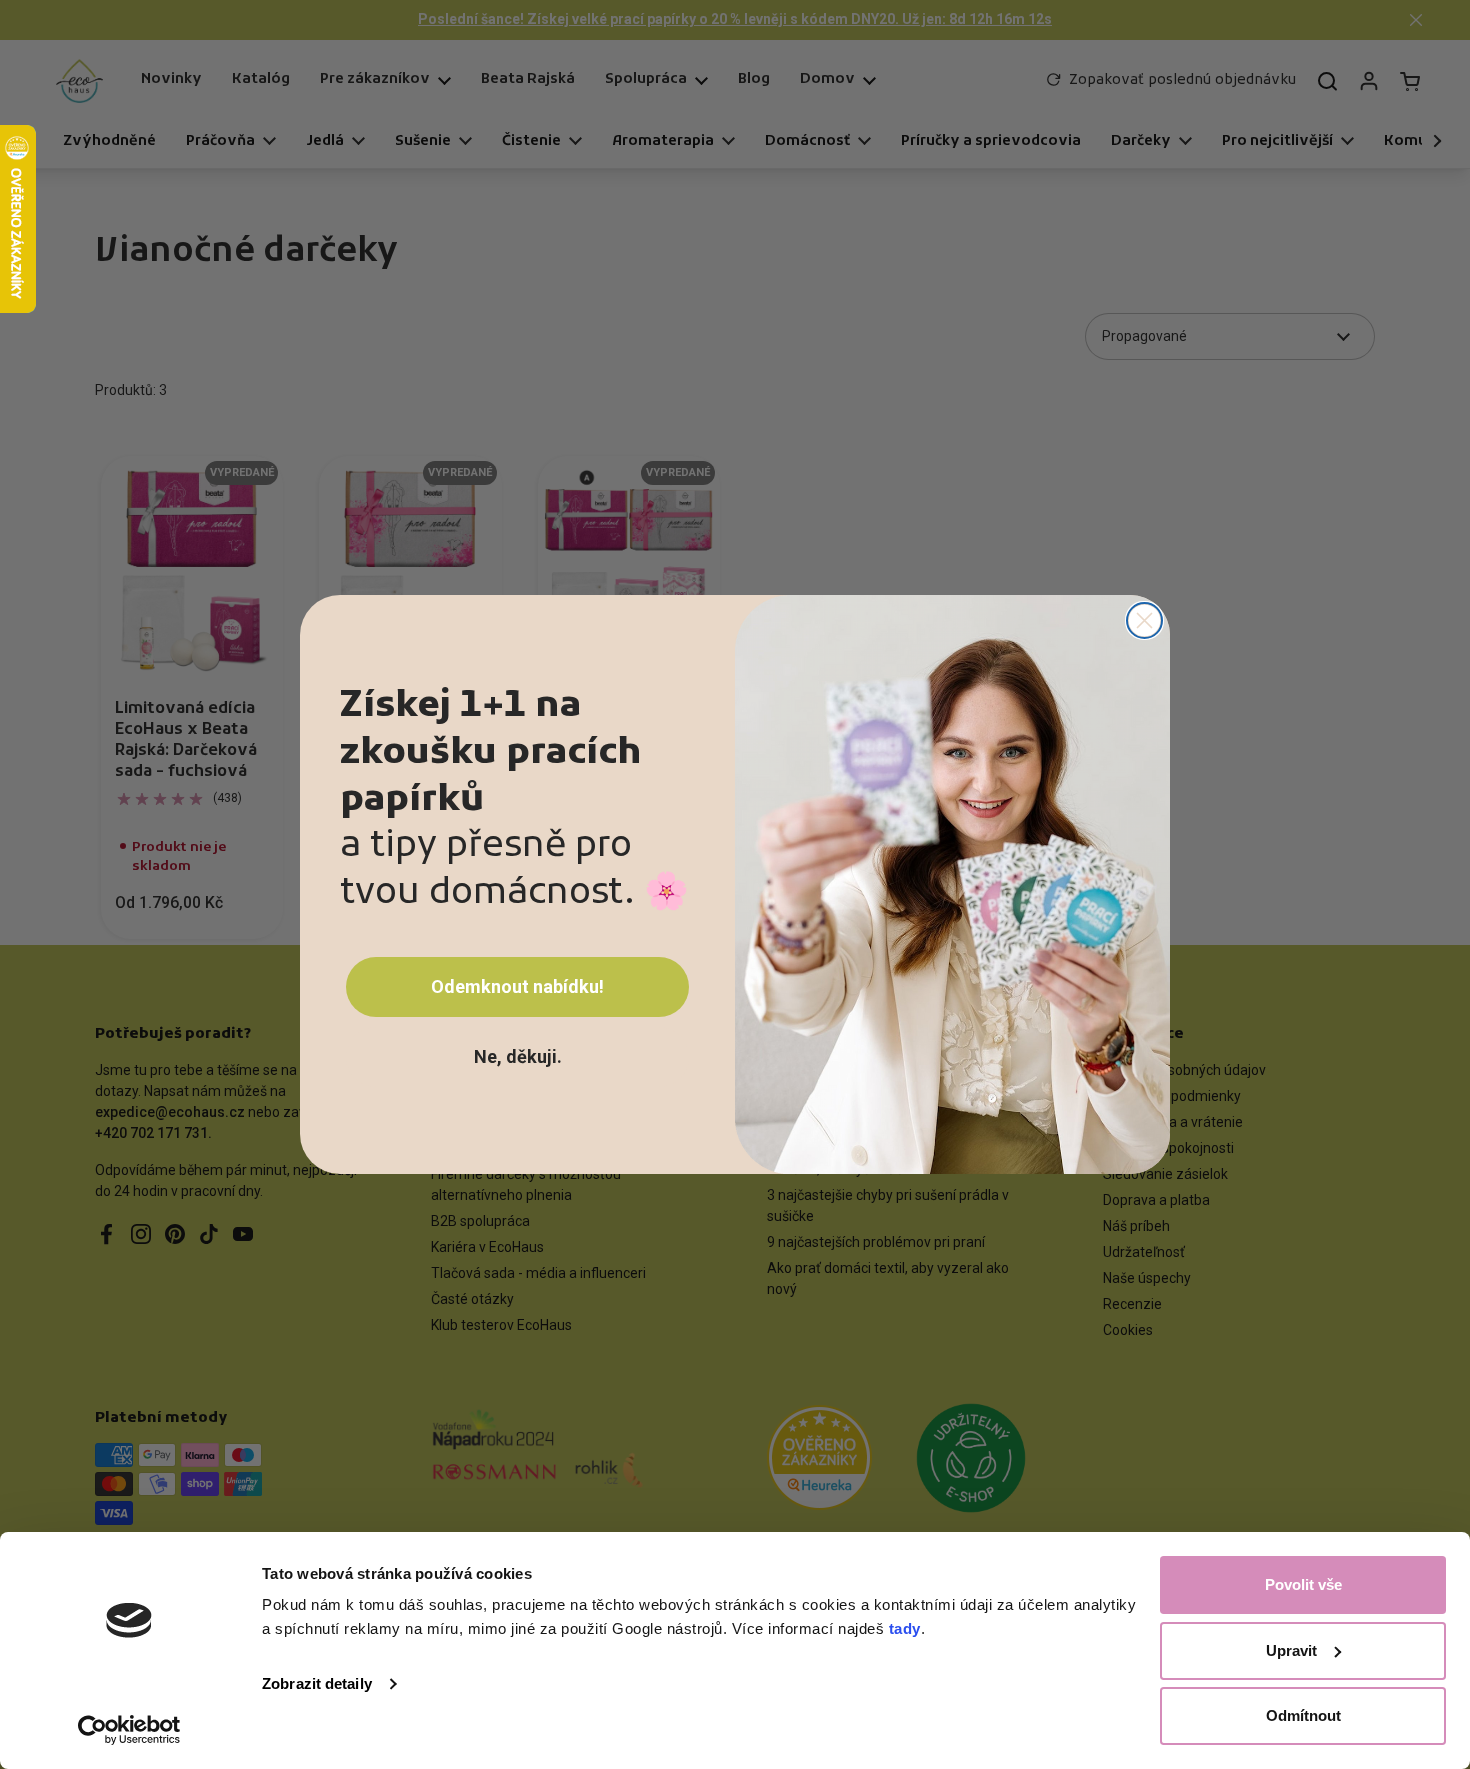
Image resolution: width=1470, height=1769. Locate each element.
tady (905, 1628)
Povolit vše (1303, 1584)
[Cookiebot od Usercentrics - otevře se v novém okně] (129, 1730)
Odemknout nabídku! (517, 986)
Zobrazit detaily (317, 1683)
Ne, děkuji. (518, 1056)
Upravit (1291, 1650)
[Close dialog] (1144, 620)
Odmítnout (1303, 1715)
